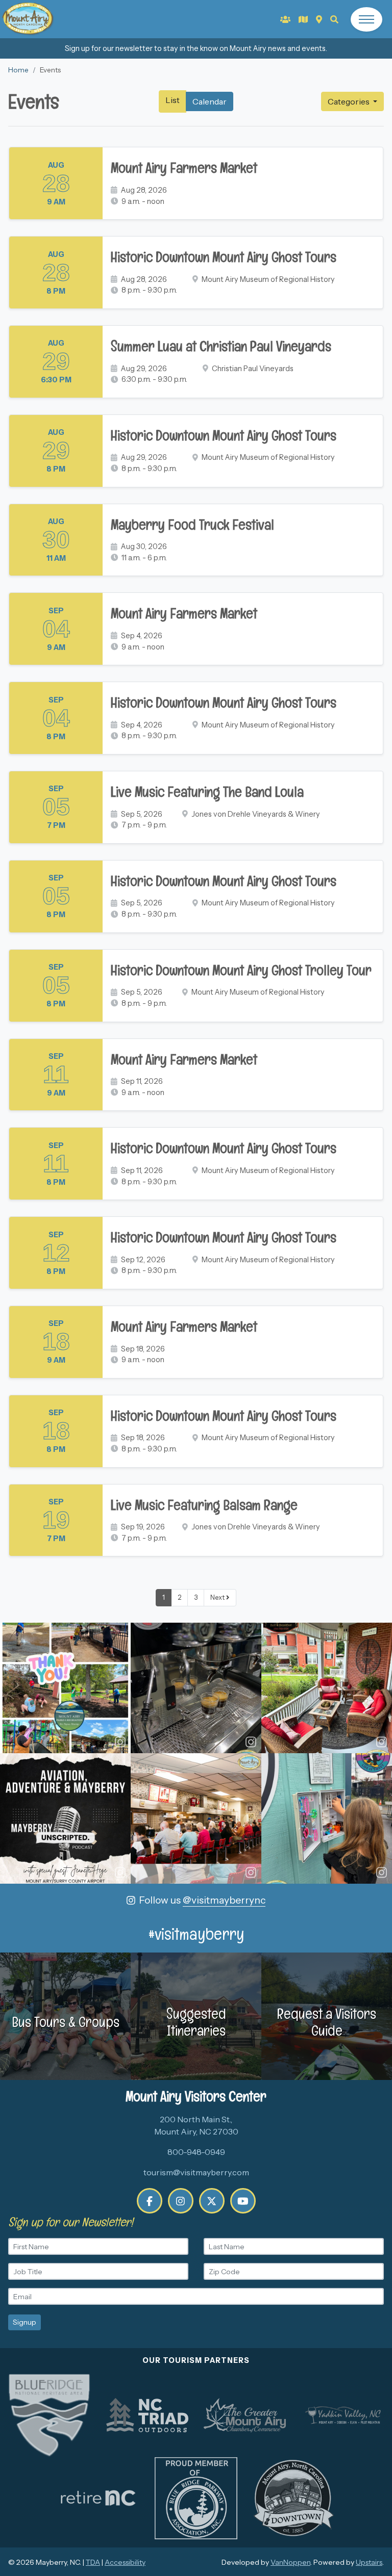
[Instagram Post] (65, 1688)
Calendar (210, 101)
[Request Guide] (303, 19)
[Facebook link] (150, 2201)
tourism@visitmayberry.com (196, 2172)
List (173, 100)
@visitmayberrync (224, 1900)
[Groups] (285, 19)
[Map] (319, 19)
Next (218, 1597)
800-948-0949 (196, 2152)
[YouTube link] (243, 2201)
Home (18, 70)
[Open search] (334, 19)
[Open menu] (366, 19)
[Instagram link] (181, 2201)
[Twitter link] (212, 2201)
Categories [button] (349, 101)
